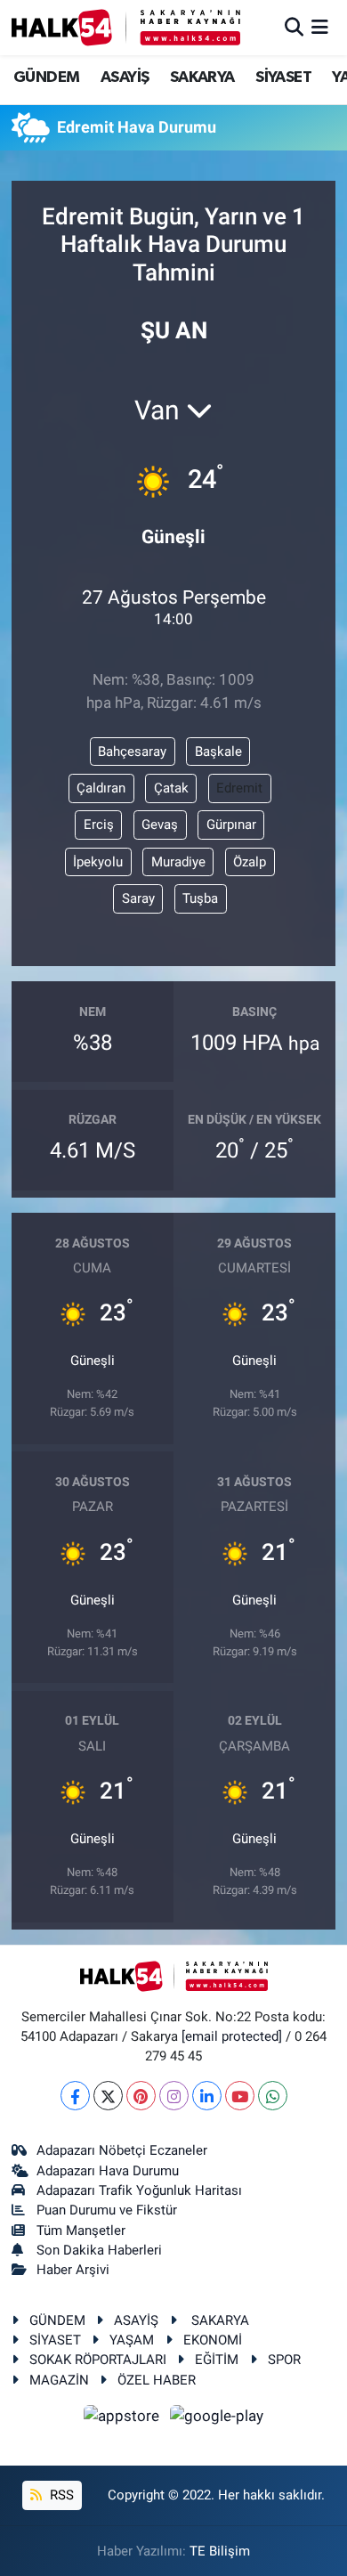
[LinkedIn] (207, 2096)
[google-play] (217, 2418)
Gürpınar (231, 825)
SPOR (284, 2360)
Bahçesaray (132, 752)
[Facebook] (75, 2096)
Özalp (250, 862)
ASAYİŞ (125, 77)
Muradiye (178, 862)
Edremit (239, 788)
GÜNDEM (46, 77)
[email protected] (232, 2036)
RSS (60, 2495)
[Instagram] (174, 2096)
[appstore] (124, 2418)
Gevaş (160, 825)
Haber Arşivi (73, 2270)
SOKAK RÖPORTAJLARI (98, 2360)
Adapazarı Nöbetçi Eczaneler (122, 2150)
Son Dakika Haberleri (99, 2250)
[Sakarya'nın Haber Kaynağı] (126, 27)
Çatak (171, 788)
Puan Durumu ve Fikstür (107, 2210)
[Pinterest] (141, 2096)
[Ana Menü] (320, 27)
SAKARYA (202, 77)
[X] (108, 2096)
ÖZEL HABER (157, 2380)
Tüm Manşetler (81, 2231)
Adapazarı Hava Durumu (108, 2171)
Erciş (99, 825)
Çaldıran (101, 788)
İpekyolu (98, 862)
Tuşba (200, 898)
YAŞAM (132, 2340)
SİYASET (283, 77)
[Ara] (294, 27)
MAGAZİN (59, 2380)
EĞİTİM (217, 2360)
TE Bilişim (220, 2551)
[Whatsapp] (273, 2096)
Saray (138, 898)
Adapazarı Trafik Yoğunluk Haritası (139, 2190)
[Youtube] (240, 2096)
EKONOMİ (213, 2340)
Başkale (218, 752)
